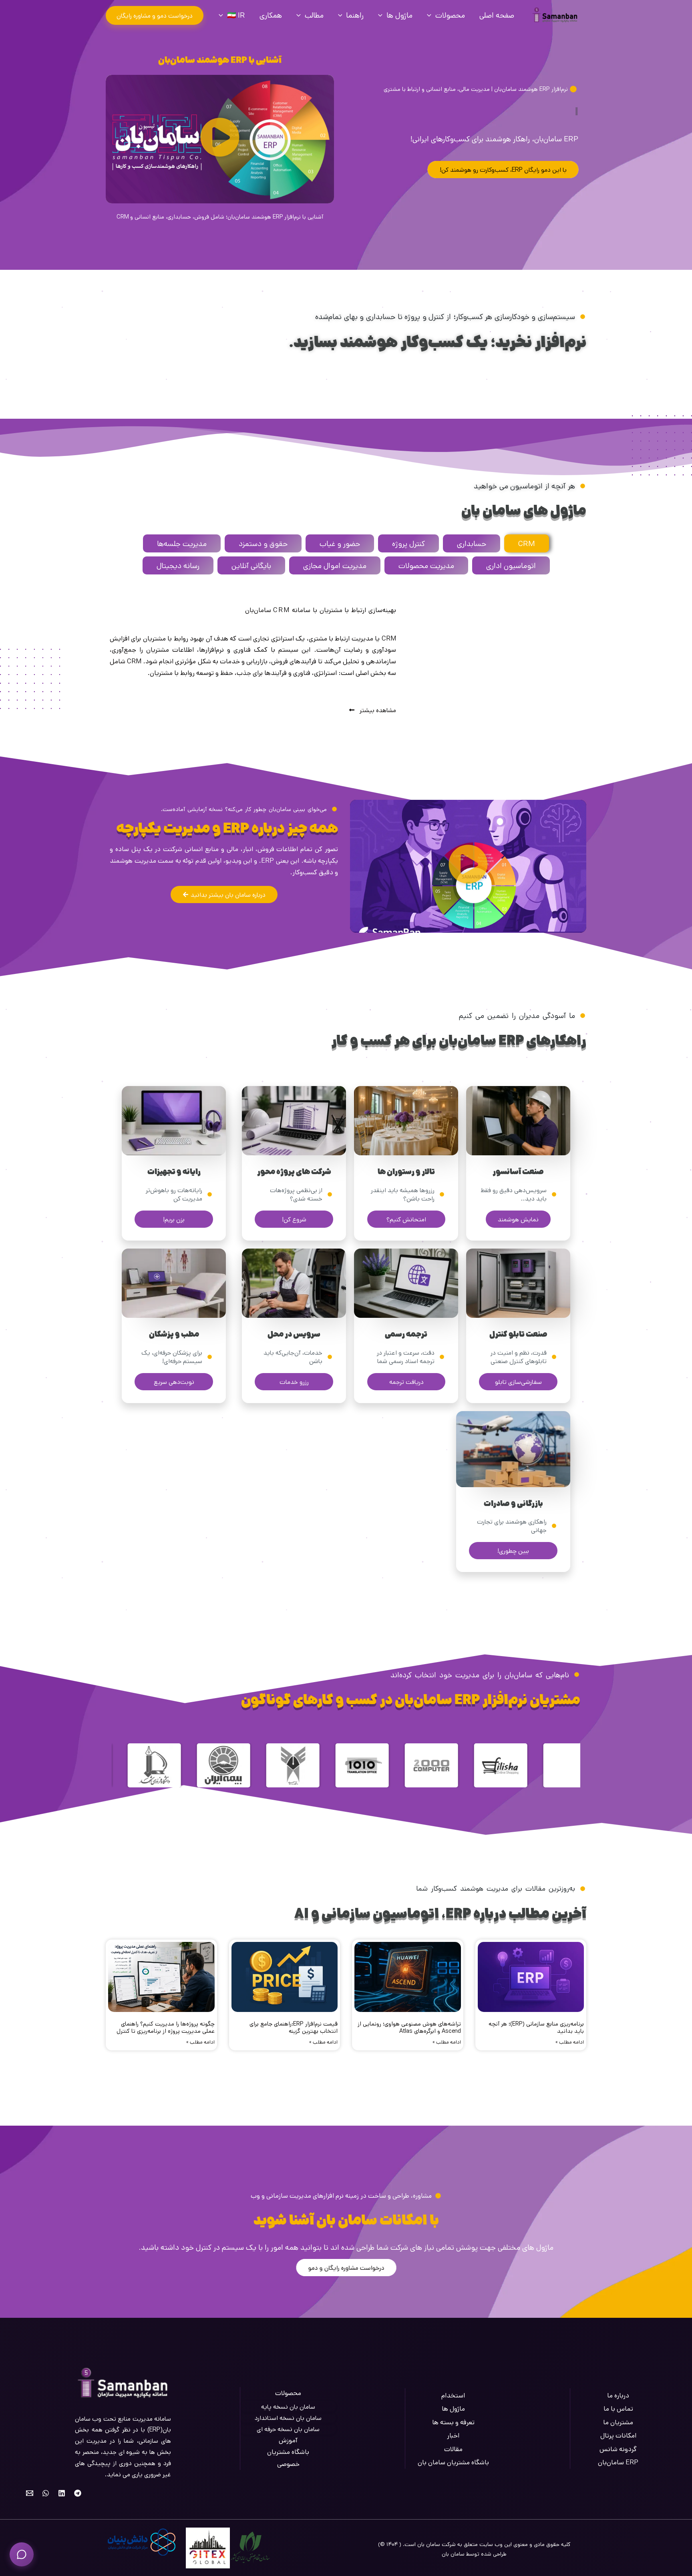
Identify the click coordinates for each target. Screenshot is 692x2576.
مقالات (453, 2449)
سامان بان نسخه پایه (288, 2406)
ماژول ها (399, 15)
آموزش (288, 2440)
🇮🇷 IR (236, 15)
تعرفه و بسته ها (453, 2422)
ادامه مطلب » (570, 2042)
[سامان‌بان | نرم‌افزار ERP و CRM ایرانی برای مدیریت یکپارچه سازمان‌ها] (555, 15)
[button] (155, 15)
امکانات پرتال (618, 2435)
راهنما (355, 15)
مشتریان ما (618, 2422)
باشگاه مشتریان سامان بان (453, 2462)
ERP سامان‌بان (618, 2462)
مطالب (314, 15)
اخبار (453, 2435)
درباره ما (618, 2395)
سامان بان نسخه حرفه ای (288, 2429)
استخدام (453, 2395)
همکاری (271, 15)
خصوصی (288, 2464)
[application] (431, 15)
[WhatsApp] (46, 2493)
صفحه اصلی (497, 15)
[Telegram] (78, 2493)
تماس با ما (618, 2408)
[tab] (527, 543)
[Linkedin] (62, 2493)
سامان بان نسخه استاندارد (288, 2418)
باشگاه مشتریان (288, 2452)
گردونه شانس (618, 2449)
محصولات (450, 15)
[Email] (30, 2493)
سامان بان (453, 2554)
